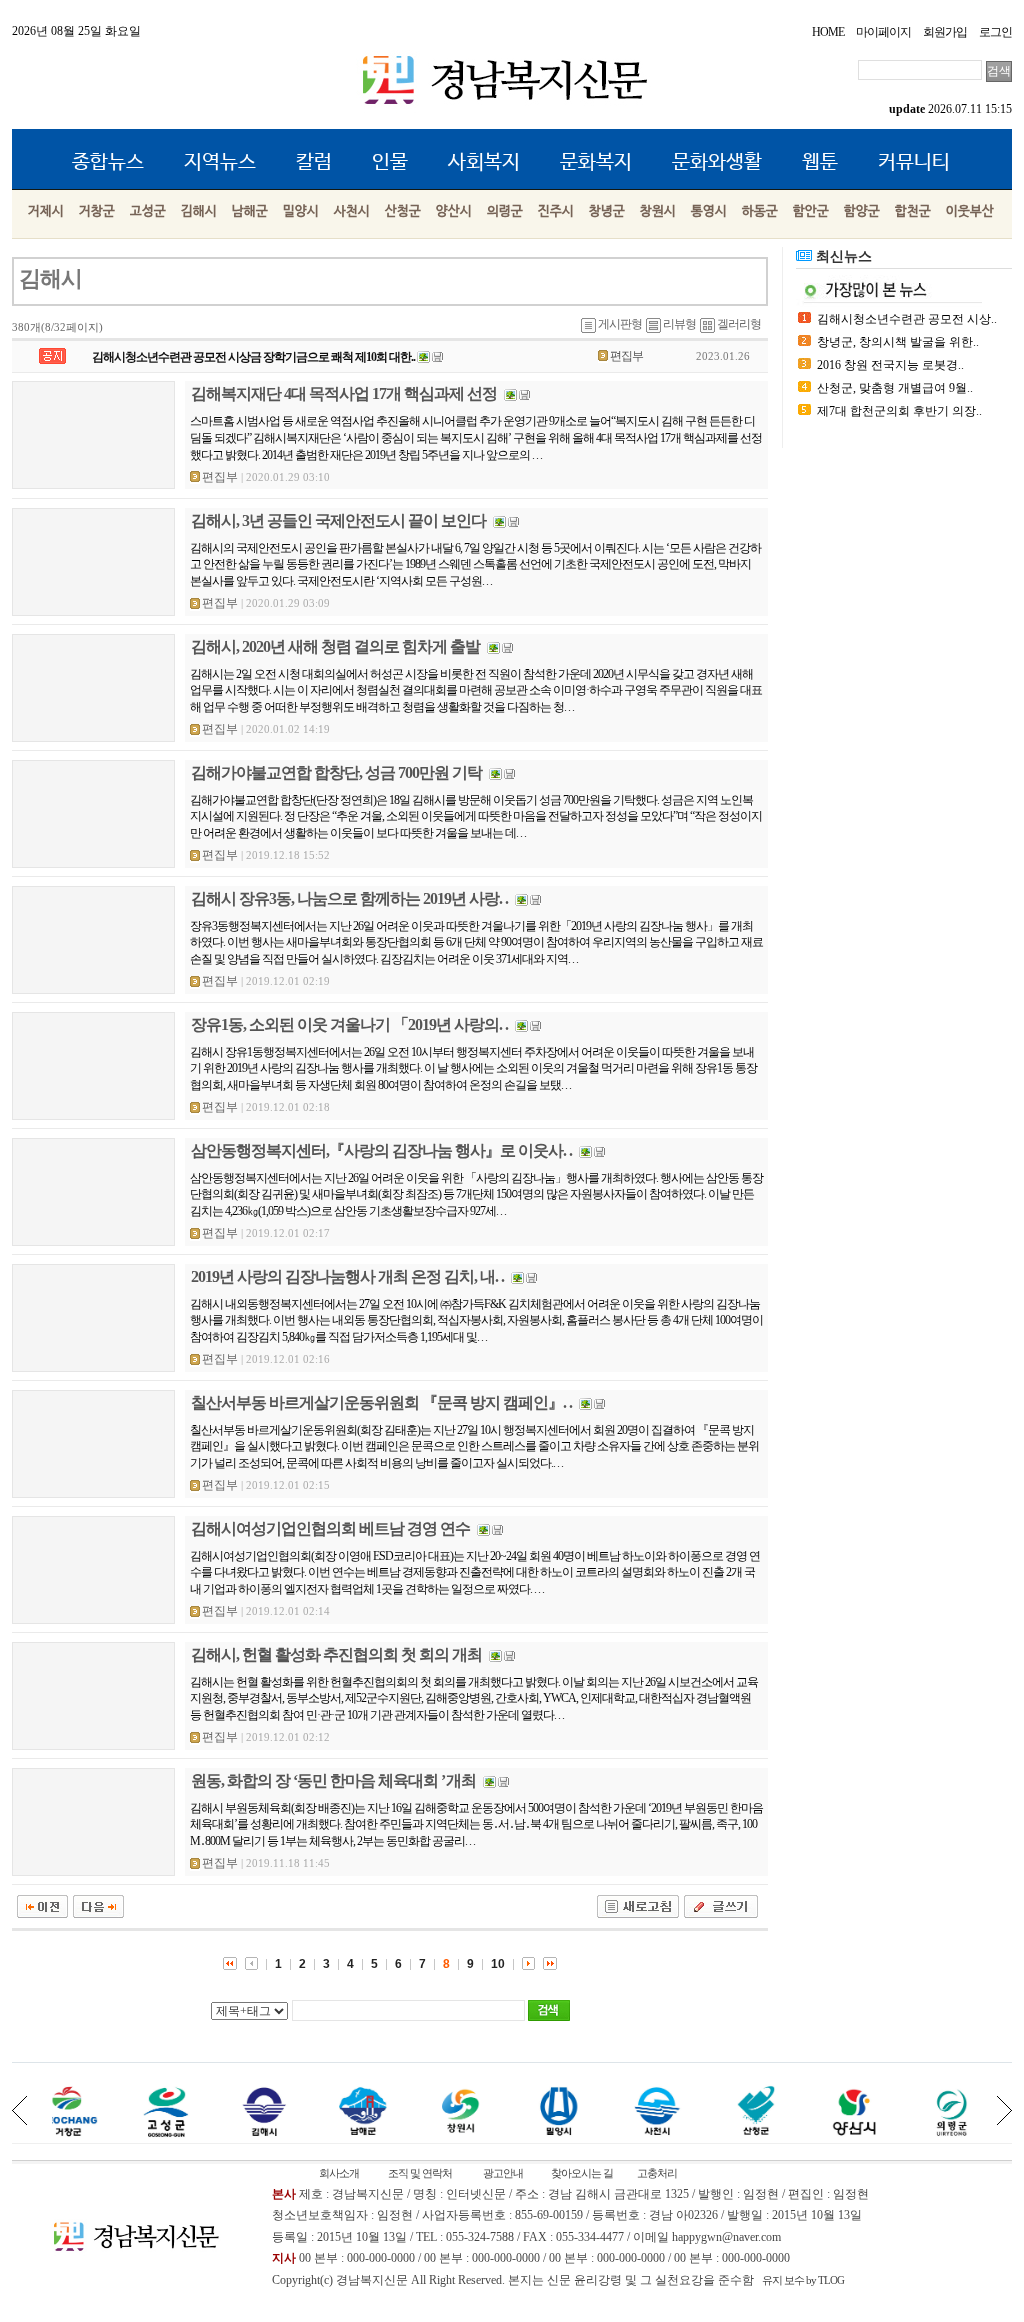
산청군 (403, 211)
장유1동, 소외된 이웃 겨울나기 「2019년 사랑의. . (349, 1024)
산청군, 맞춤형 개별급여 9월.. (895, 388)
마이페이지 (883, 32)
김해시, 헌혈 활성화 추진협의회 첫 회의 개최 (336, 1654)
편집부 (626, 356)
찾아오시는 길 (582, 2173)
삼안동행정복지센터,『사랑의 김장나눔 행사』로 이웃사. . (381, 1150)
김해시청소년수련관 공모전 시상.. (907, 319)
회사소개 (339, 2173)
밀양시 (301, 211)
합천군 (913, 211)
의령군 (505, 211)
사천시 (352, 211)
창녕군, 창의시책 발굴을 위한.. (898, 342)
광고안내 (503, 2173)
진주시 (556, 211)
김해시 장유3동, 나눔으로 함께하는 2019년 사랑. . (349, 898)
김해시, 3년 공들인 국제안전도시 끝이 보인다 (338, 520)
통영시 (709, 211)
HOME (828, 32)
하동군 (760, 211)
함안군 (811, 211)
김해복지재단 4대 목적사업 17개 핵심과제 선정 (344, 393)
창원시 (658, 211)
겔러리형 (739, 324)
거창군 (97, 211)
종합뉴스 (108, 162)
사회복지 (484, 162)
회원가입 (945, 32)
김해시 (199, 211)
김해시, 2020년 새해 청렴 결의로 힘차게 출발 (335, 646)
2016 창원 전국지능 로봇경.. (890, 365)
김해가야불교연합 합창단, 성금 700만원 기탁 (336, 772)
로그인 (995, 32)
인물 (390, 162)
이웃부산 (970, 211)
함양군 (862, 211)
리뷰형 (679, 324)
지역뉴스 (220, 162)
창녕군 (607, 211)
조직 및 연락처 (420, 2173)
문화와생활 (717, 162)
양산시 (454, 211)
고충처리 (657, 2173)
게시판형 (620, 324)
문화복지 (596, 162)
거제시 (46, 211)
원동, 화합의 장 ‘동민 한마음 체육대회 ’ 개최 (333, 1780)
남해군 (250, 211)
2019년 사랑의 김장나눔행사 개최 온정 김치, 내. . (347, 1276)
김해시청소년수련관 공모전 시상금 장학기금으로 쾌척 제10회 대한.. (253, 357)
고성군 (148, 211)
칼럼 (314, 162)
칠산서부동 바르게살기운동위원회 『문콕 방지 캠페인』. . (381, 1402)
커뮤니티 (914, 162)
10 (498, 1964)
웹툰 (820, 162)
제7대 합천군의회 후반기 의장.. (899, 411)
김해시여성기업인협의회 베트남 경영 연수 (330, 1528)
